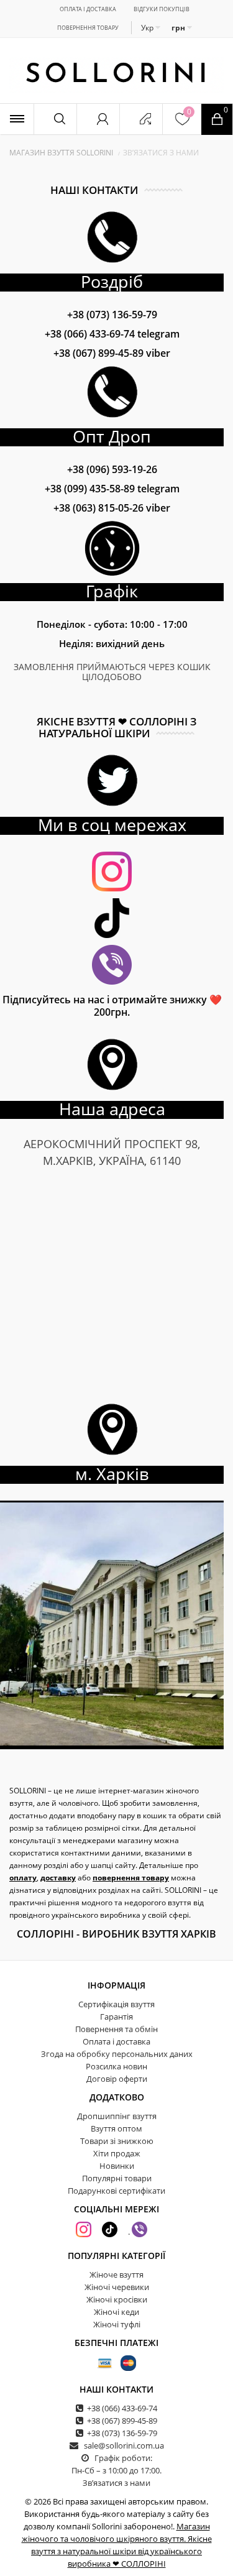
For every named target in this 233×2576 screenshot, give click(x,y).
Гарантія (116, 2017)
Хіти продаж (117, 2153)
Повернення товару (88, 28)
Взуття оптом (116, 2128)
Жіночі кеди (116, 2312)
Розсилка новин (116, 2066)
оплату (23, 1878)
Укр (148, 28)
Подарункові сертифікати (116, 2191)
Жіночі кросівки (117, 2299)
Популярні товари (117, 2178)
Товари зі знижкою (117, 2141)
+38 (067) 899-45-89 (112, 353)
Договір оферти (117, 2079)
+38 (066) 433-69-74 (112, 334)
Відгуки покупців (162, 9)
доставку (58, 1878)
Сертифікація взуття (116, 2004)
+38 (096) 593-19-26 (112, 469)
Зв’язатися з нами (116, 2483)
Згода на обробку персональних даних (117, 2054)
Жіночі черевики (117, 2287)
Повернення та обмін (116, 2029)
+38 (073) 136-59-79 (112, 315)
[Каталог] (17, 119)
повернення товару (131, 1878)
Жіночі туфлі (117, 2324)
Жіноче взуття (116, 2275)
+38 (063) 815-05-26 (112, 508)
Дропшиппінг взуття (117, 2116)
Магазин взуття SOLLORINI (61, 153)
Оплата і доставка (88, 9)
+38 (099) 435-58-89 (112, 489)
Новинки (117, 2166)
